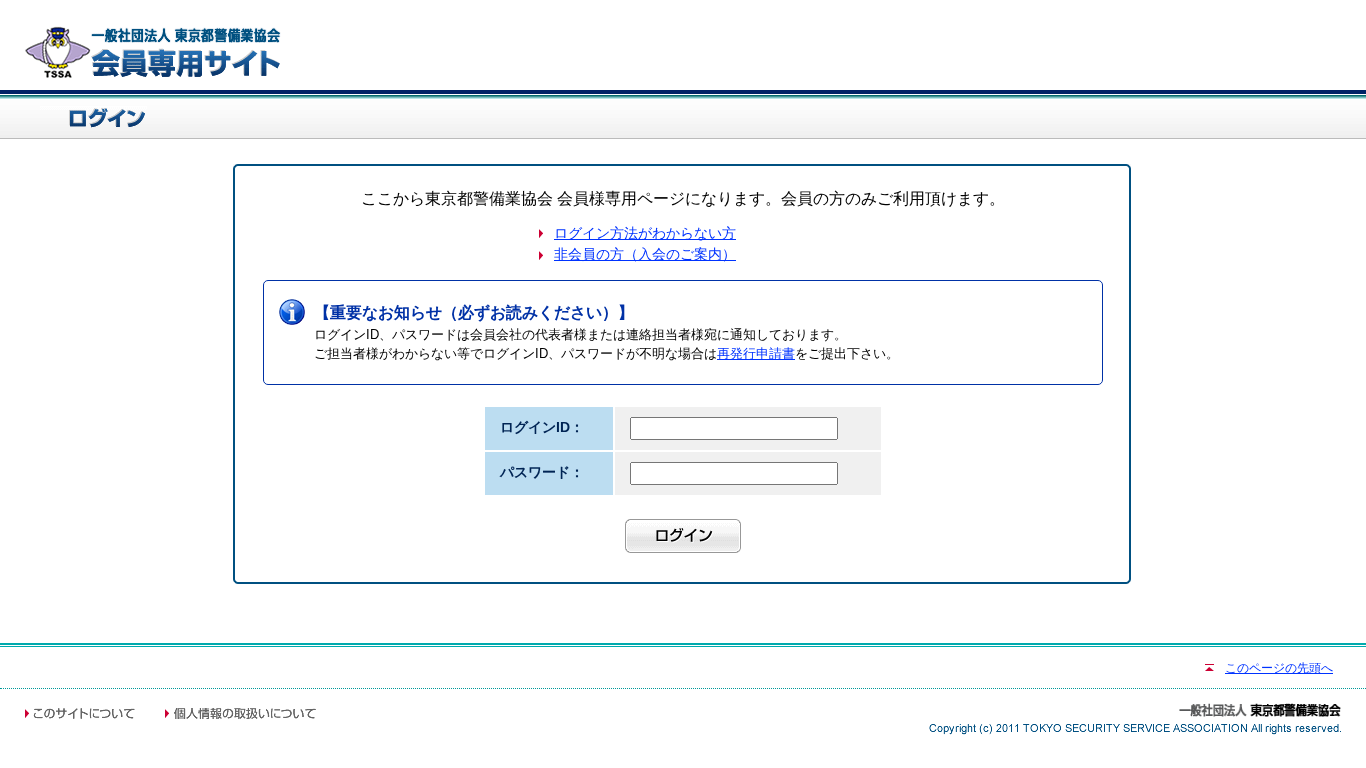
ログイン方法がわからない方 (645, 233)
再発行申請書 (756, 353)
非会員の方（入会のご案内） (645, 254)
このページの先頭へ (1279, 668)
